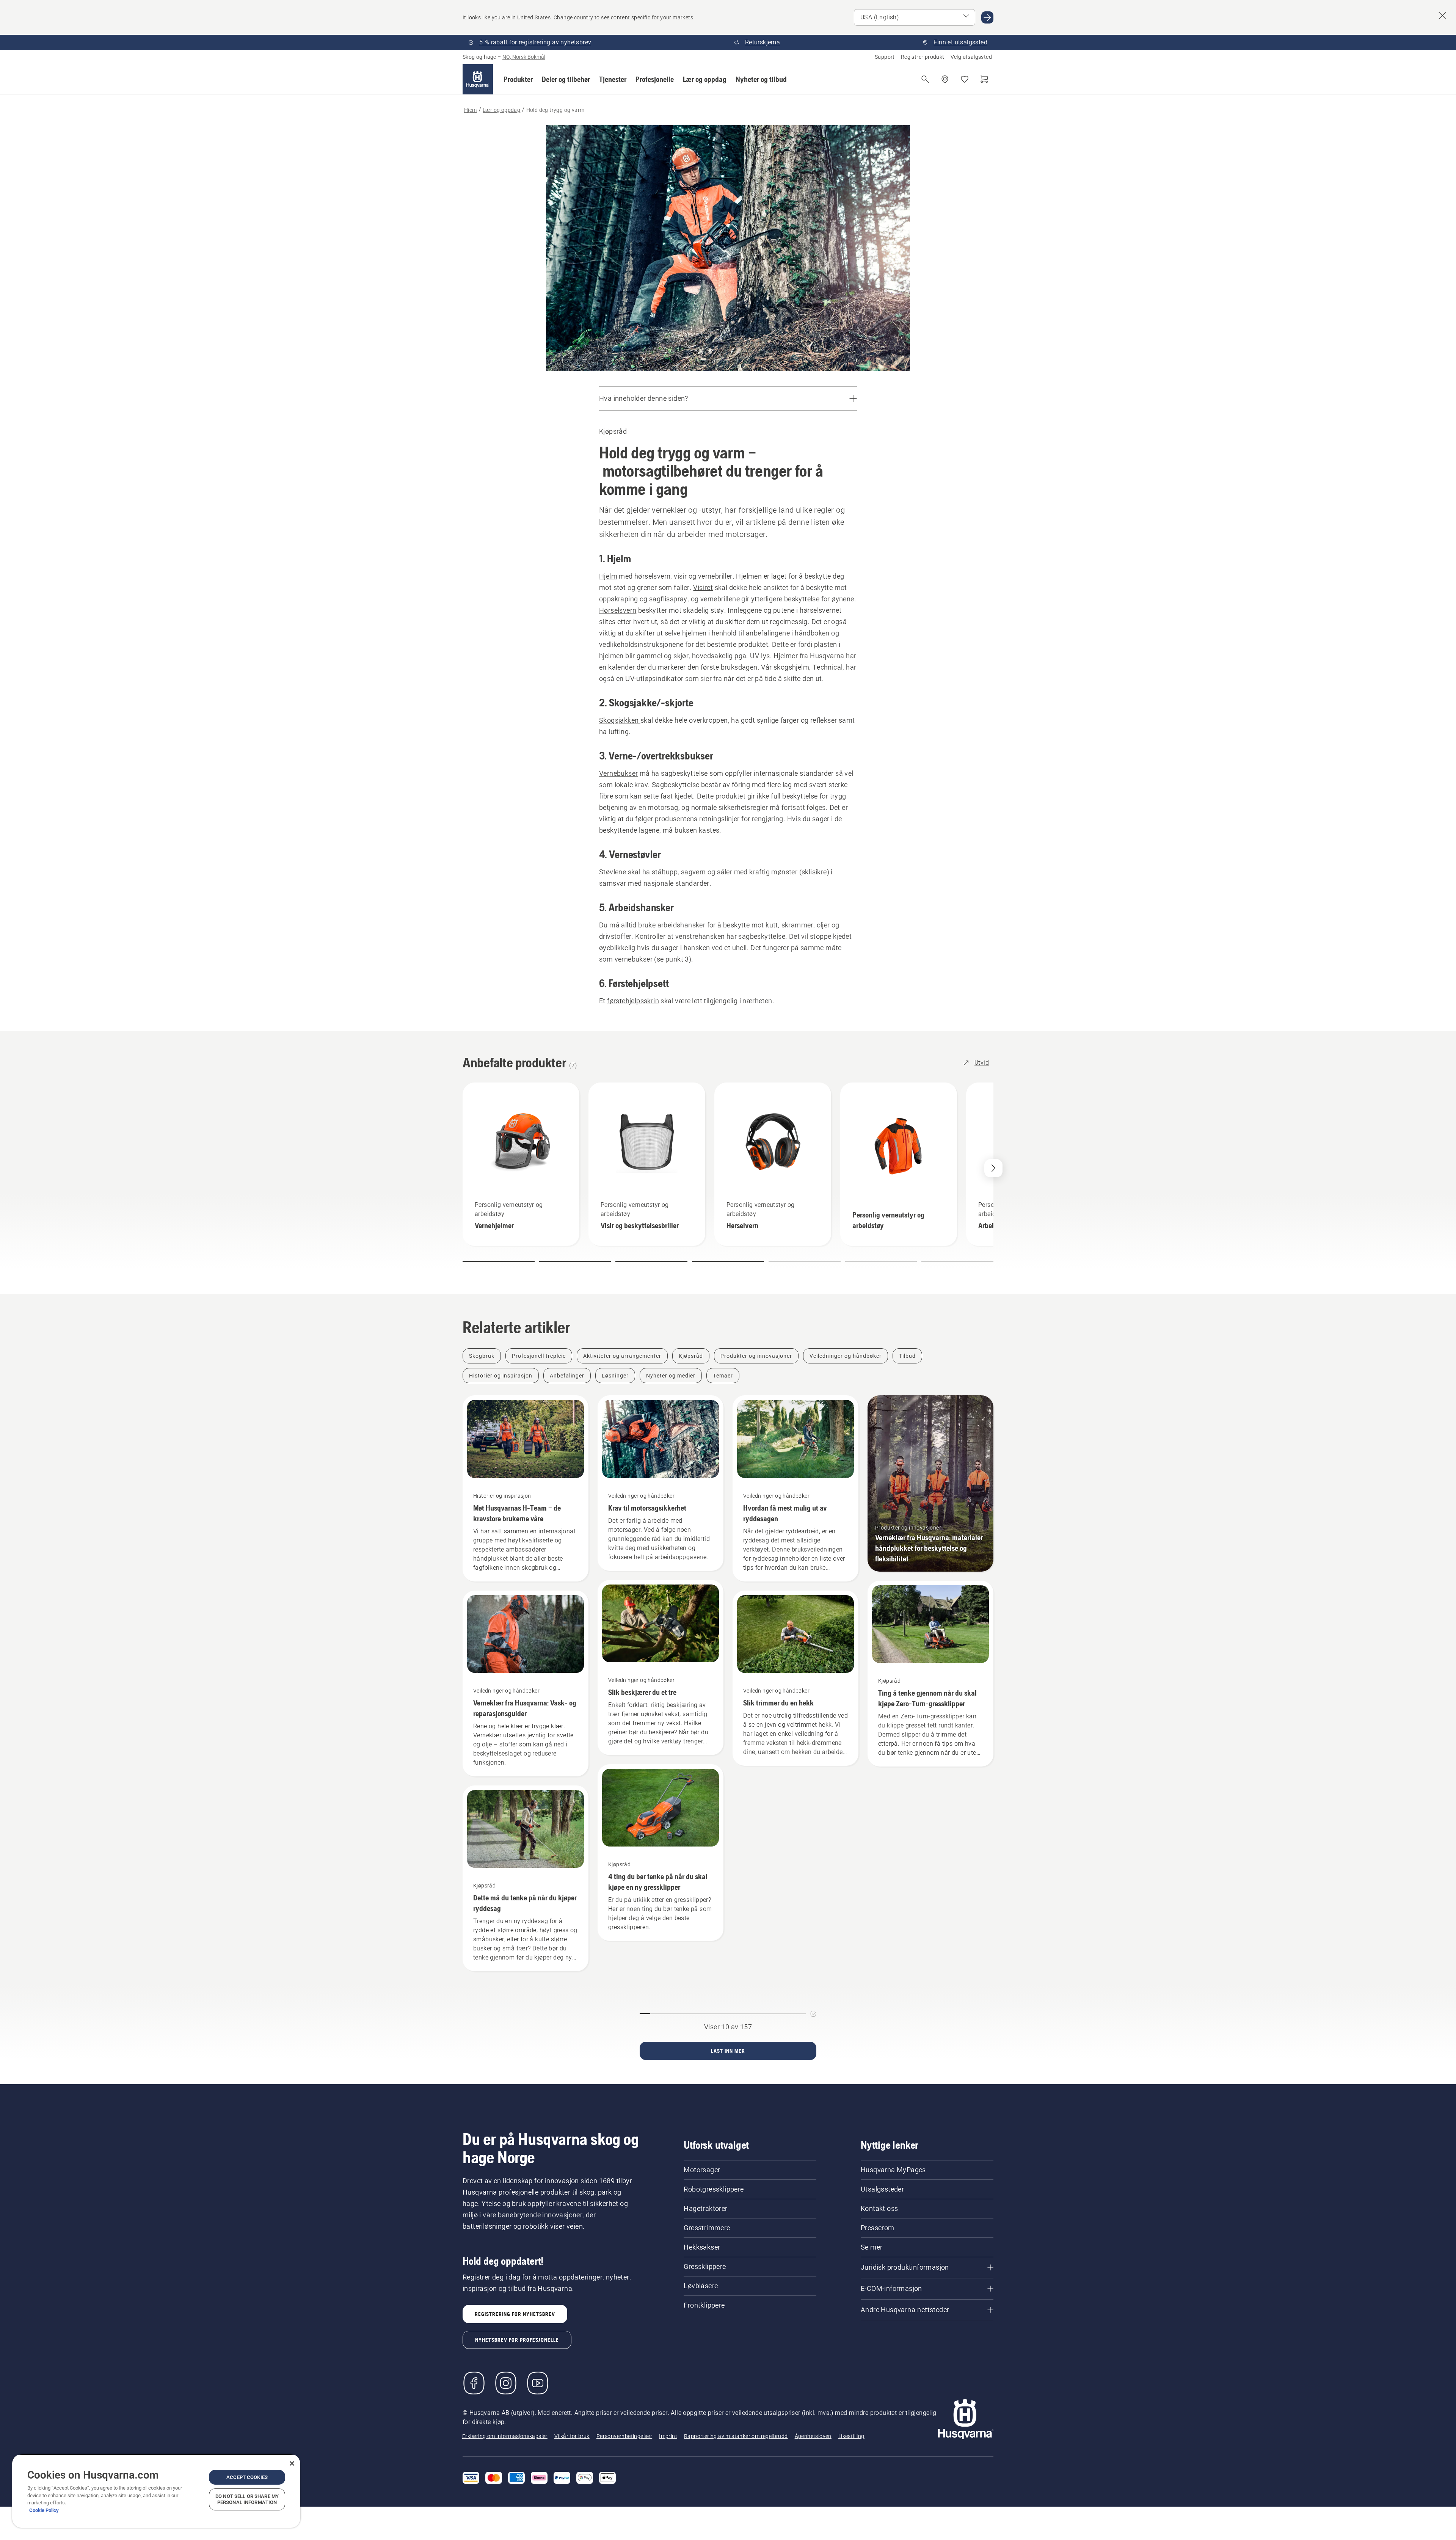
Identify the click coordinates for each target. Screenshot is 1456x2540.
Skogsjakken (620, 720)
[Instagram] (506, 2383)
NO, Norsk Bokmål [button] (524, 57)
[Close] (292, 2463)
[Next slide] (993, 1168)
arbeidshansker (682, 925)
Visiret (703, 588)
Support (885, 57)
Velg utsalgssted (971, 57)
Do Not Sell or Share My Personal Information (247, 2499)
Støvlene (613, 872)
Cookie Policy (44, 2510)
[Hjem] (478, 79)
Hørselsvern (618, 610)
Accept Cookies (247, 2477)
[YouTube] (538, 2383)
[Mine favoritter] (965, 79)
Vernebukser (618, 773)
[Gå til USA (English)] (987, 17)
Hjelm (608, 576)
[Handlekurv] (984, 79)
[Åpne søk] (925, 79)
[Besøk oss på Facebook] (474, 2383)
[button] (518, 79)
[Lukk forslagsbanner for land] (1442, 16)
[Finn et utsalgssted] (945, 79)
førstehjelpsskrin (633, 1001)
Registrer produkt (923, 57)
